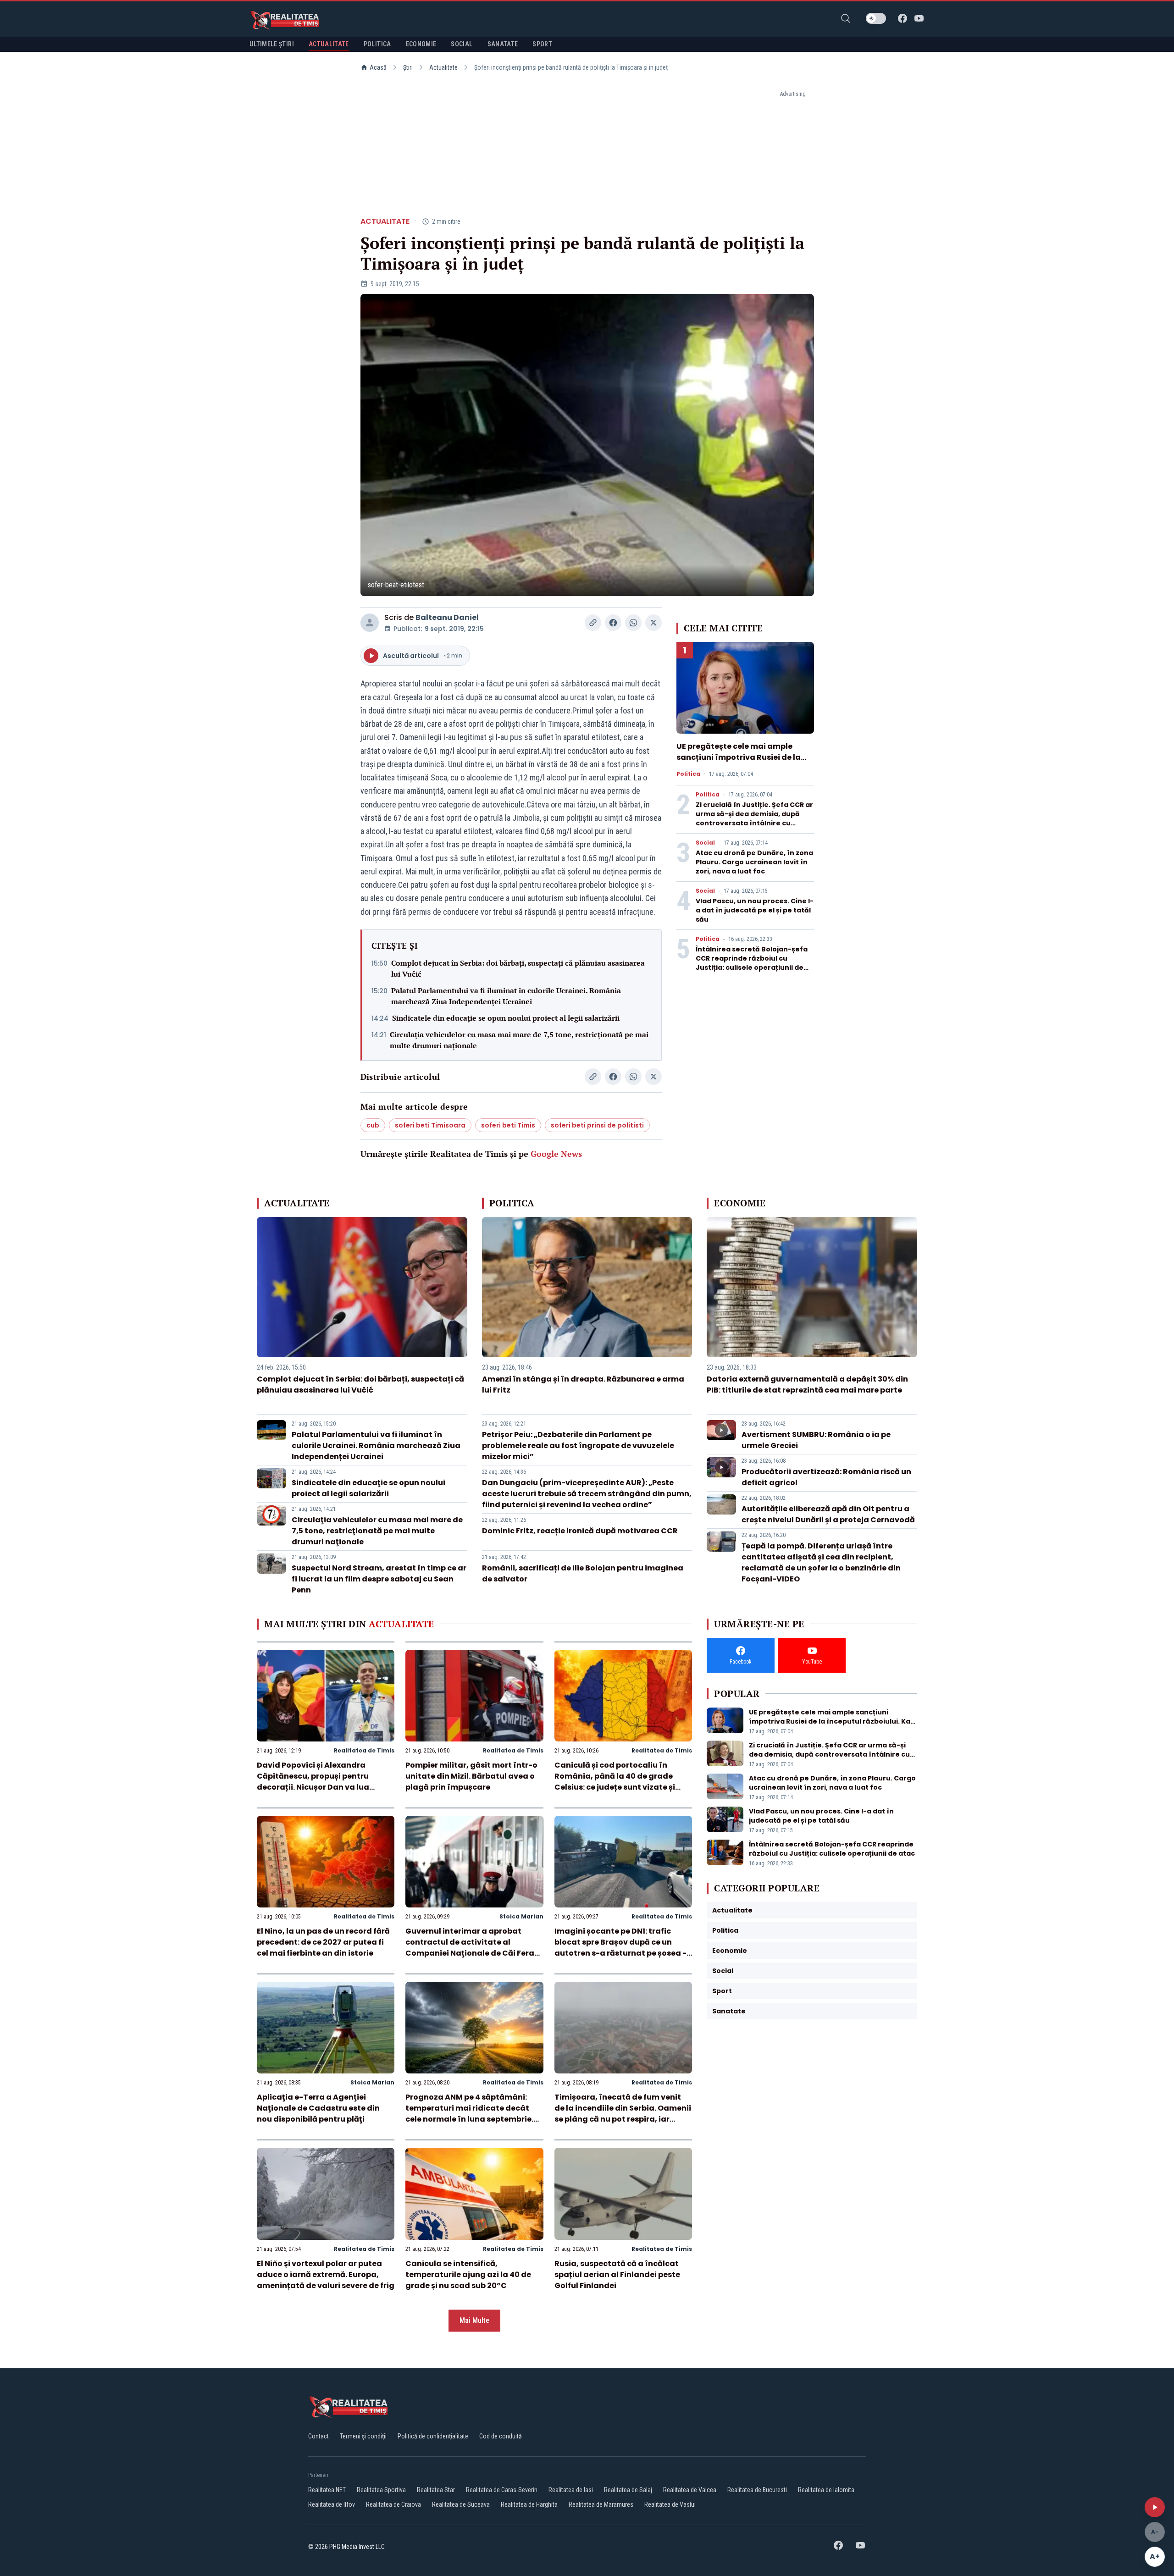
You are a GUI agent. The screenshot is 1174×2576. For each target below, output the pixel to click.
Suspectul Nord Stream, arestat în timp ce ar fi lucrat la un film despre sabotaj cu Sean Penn (379, 1579)
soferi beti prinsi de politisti (597, 1125)
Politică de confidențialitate (433, 2436)
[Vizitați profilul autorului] (370, 623)
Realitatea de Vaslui (670, 2504)
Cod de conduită (501, 2436)
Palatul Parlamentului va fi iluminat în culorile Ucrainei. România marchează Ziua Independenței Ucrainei (506, 996)
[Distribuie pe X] (653, 623)
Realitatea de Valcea (690, 2490)
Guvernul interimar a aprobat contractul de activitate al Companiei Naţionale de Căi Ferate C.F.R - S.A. (474, 1948)
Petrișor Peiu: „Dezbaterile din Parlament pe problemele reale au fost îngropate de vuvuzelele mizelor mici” (578, 1446)
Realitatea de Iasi (571, 2490)
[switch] (876, 18)
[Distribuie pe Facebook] (613, 623)
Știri (408, 67)
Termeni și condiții (363, 2436)
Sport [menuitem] (542, 44)
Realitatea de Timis (364, 1750)
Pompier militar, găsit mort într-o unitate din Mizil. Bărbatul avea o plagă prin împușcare (471, 1776)
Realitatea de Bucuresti (757, 2490)
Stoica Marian (521, 1916)
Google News (556, 1154)
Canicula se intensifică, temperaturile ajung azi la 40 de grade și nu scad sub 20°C (468, 2275)
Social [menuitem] (462, 44)
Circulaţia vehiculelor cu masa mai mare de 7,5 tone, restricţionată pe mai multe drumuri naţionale (519, 1040)
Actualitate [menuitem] (329, 44)
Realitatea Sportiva (381, 2490)
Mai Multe (474, 2320)
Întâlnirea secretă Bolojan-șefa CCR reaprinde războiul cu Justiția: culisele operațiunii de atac (752, 963)
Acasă (378, 67)
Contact (318, 2436)
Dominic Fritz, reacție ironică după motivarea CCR (580, 1531)
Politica (688, 774)
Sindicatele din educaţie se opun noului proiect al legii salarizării (506, 1018)
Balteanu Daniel (447, 617)
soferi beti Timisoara (430, 1125)
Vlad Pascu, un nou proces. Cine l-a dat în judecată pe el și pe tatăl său (755, 910)
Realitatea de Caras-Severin (502, 2490)
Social (705, 843)
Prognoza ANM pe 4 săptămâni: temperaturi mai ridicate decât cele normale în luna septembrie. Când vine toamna (469, 2114)
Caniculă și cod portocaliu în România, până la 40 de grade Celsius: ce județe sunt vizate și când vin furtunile (615, 1782)
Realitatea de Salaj (628, 2490)
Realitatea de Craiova (393, 2504)
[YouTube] (919, 18)
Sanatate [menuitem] (503, 44)
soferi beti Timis (508, 1125)
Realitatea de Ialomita (826, 2490)
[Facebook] (903, 18)
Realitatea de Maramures (601, 2504)
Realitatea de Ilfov (332, 2504)
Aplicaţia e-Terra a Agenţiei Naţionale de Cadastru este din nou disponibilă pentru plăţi (318, 2108)
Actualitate (443, 67)
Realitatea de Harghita (529, 2504)
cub (373, 1125)
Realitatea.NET (327, 2490)
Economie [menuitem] (421, 44)
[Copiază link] (593, 623)
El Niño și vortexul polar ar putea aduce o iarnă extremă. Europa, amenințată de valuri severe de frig (326, 2275)
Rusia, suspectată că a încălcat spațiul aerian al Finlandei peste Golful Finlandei (617, 2275)
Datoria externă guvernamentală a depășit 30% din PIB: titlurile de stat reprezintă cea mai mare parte (807, 1385)
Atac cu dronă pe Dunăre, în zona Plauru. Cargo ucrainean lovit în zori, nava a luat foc (754, 862)
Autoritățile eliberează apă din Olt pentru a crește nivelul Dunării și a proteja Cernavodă (828, 1514)
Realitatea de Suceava (461, 2504)
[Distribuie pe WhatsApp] (633, 623)
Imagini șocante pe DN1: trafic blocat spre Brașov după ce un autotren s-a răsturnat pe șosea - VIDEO (620, 1948)
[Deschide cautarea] (846, 18)
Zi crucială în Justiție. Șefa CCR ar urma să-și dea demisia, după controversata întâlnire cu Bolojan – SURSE (754, 818)
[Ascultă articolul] (1155, 2507)
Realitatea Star (436, 2490)
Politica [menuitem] (377, 44)
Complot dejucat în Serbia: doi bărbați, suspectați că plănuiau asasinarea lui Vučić (518, 968)
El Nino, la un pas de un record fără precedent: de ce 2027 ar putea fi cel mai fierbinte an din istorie (323, 1942)
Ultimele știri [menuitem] (272, 44)
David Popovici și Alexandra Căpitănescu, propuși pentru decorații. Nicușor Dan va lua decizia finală (313, 1782)
